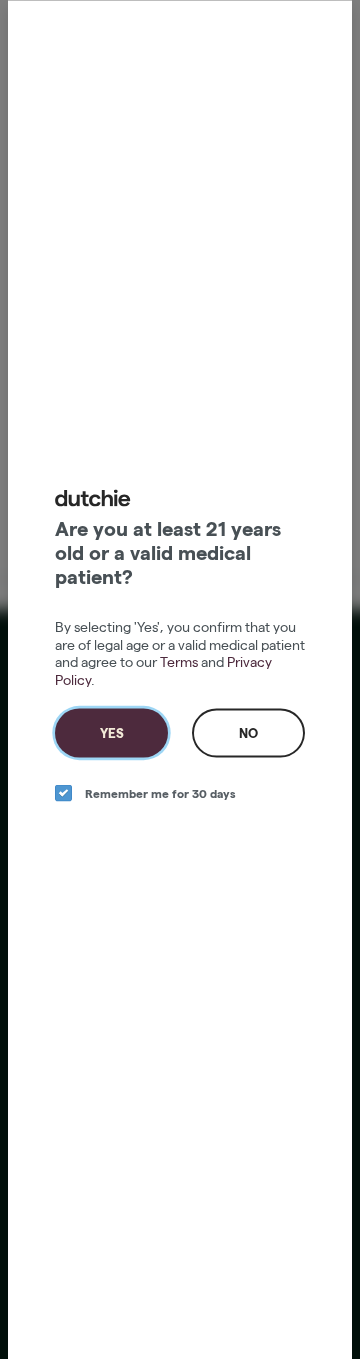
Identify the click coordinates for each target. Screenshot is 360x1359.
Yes (112, 733)
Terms (179, 662)
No (248, 733)
